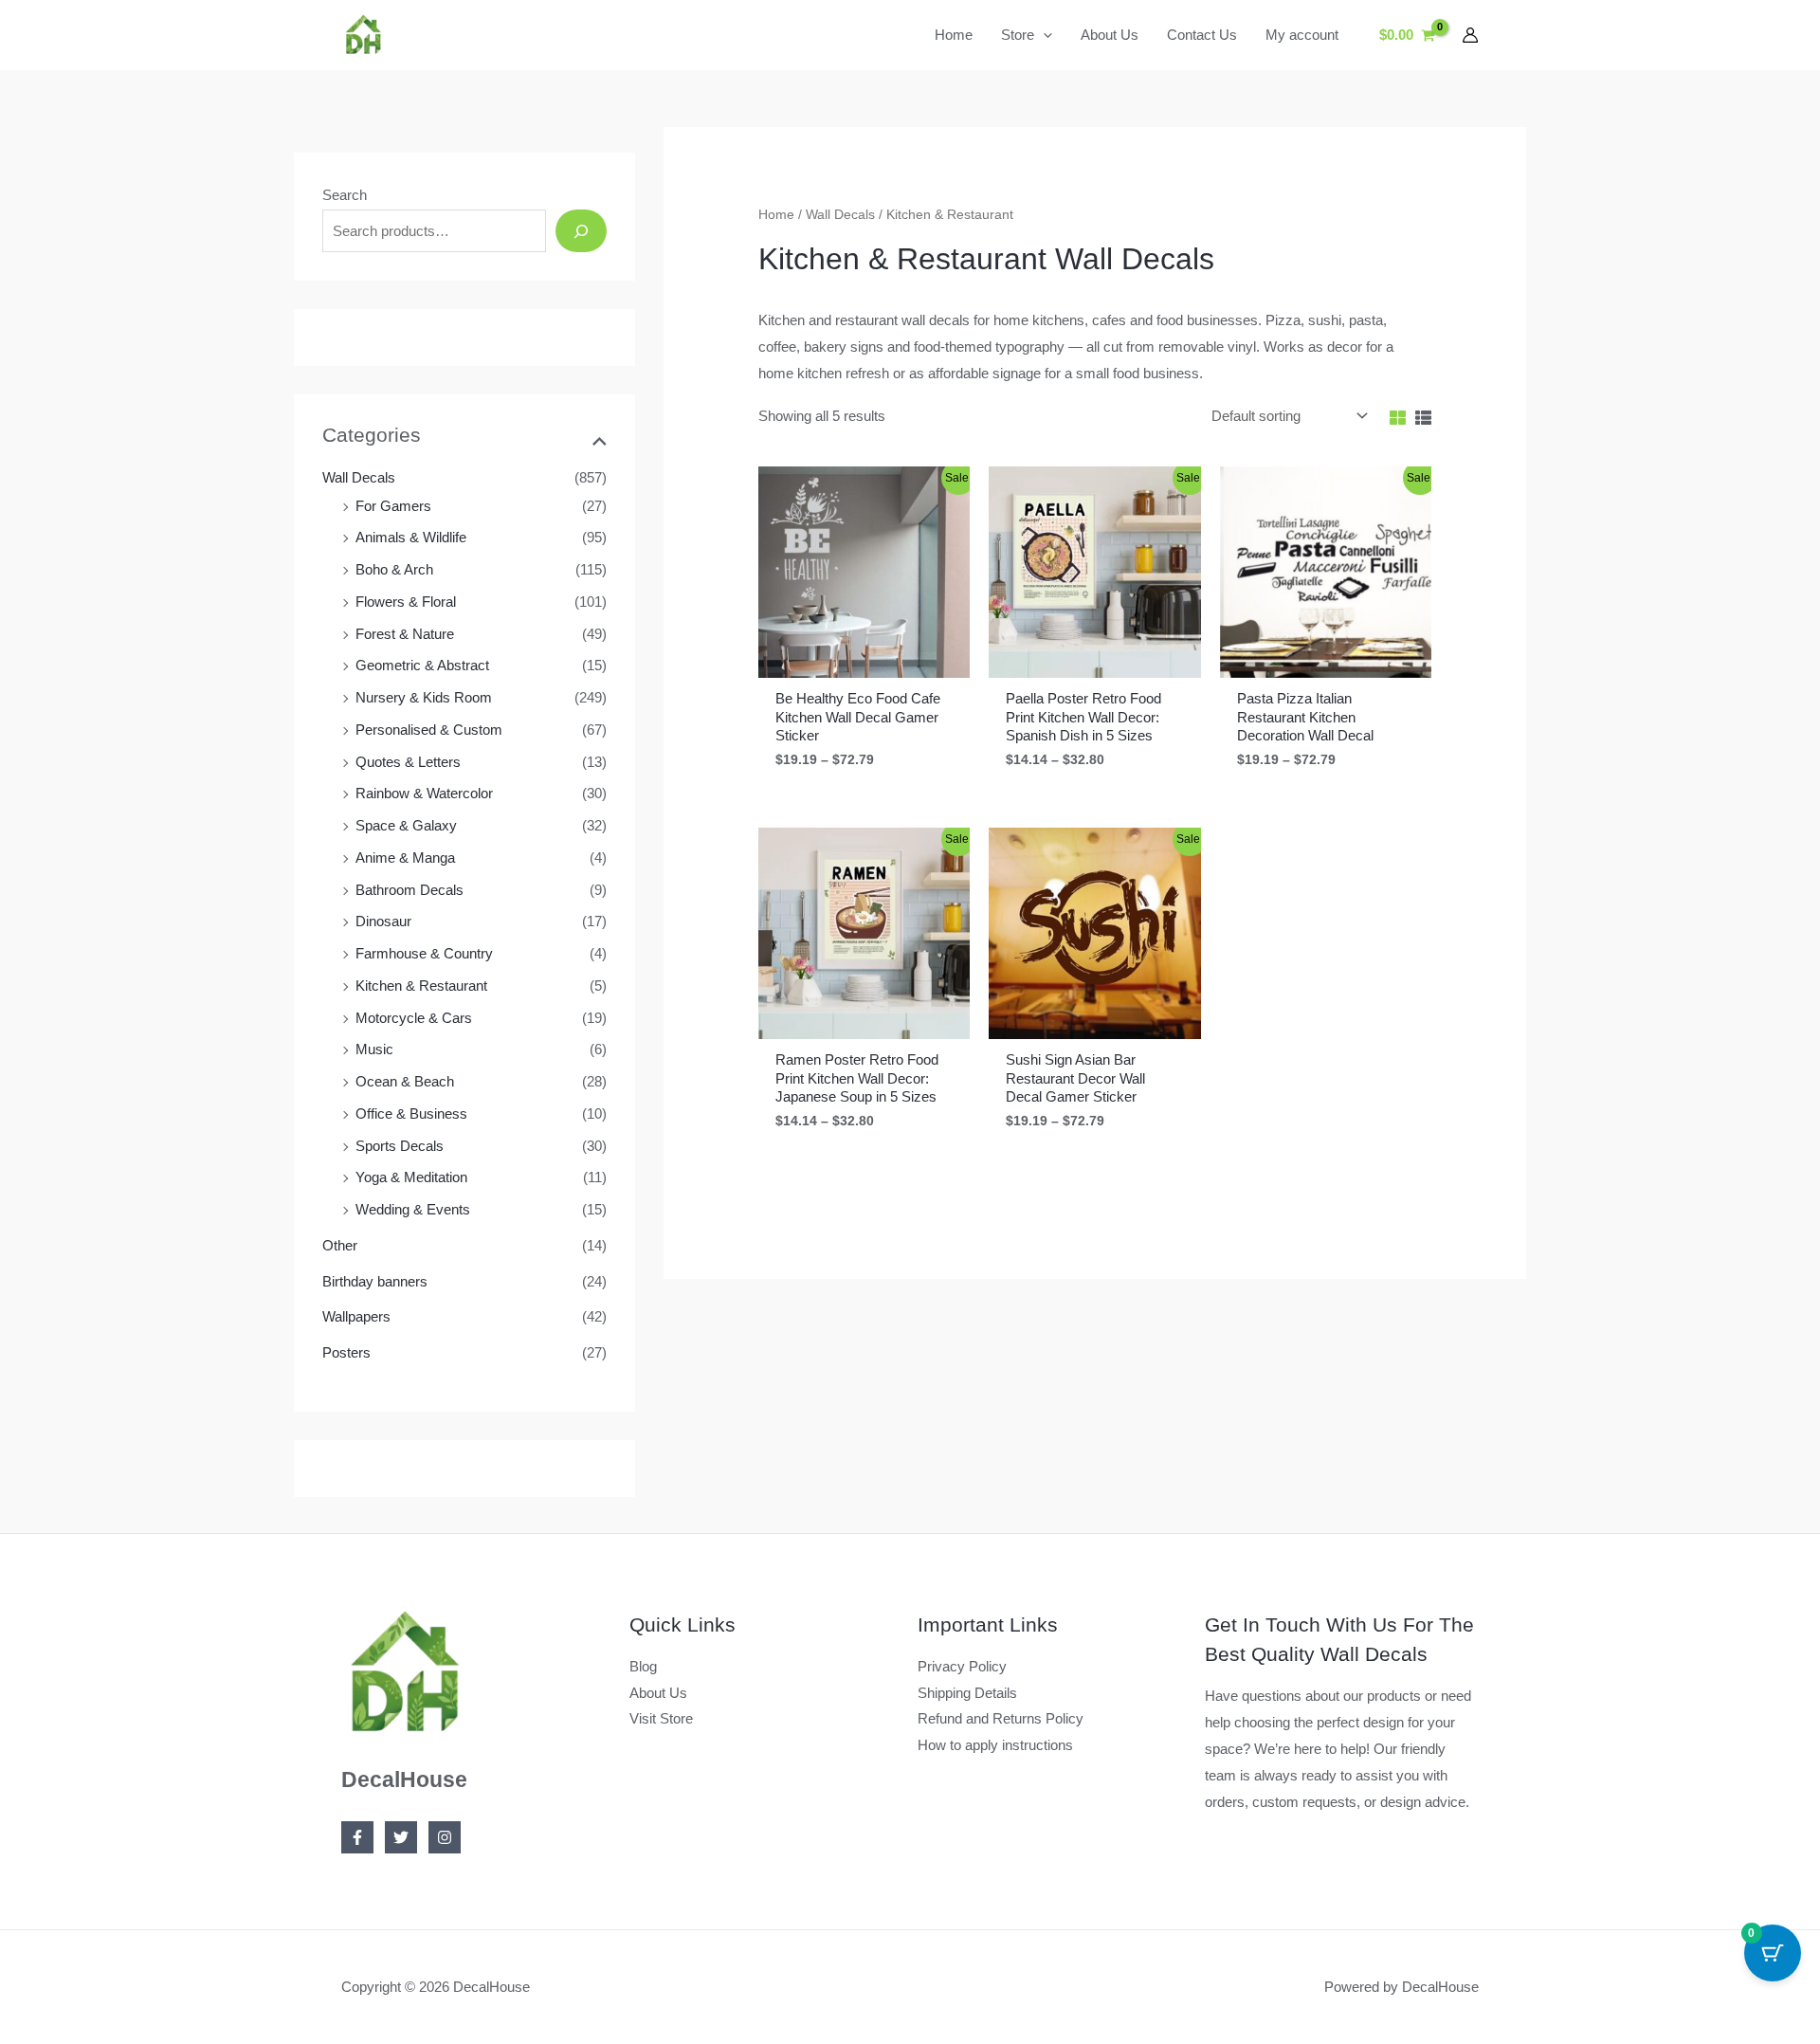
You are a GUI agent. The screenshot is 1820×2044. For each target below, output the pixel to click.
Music (374, 1049)
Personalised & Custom (429, 730)
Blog (643, 1666)
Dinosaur (383, 921)
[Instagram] (445, 1837)
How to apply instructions (995, 1745)
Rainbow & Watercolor (424, 793)
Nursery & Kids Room (424, 697)
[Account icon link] (1470, 35)
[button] (1043, 35)
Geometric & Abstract (422, 665)
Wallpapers (356, 1316)
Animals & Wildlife (411, 537)
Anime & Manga (405, 858)
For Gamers (393, 506)
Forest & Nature (405, 634)
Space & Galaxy (406, 825)
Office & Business (411, 1113)
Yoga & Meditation (411, 1177)
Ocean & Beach (405, 1081)
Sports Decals (400, 1146)
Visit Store (661, 1718)
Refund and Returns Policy (1001, 1718)
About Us (658, 1693)
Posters (346, 1352)
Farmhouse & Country (424, 953)
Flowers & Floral (406, 602)
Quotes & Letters (408, 762)
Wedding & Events (413, 1209)
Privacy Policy (962, 1666)
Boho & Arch (394, 569)
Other (340, 1245)
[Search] (581, 231)
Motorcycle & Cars (414, 1018)
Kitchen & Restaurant (421, 985)
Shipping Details (967, 1693)
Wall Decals (359, 477)
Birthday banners (375, 1281)
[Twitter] (401, 1837)
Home (776, 215)
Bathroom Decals (409, 890)
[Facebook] (357, 1837)
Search (345, 195)
